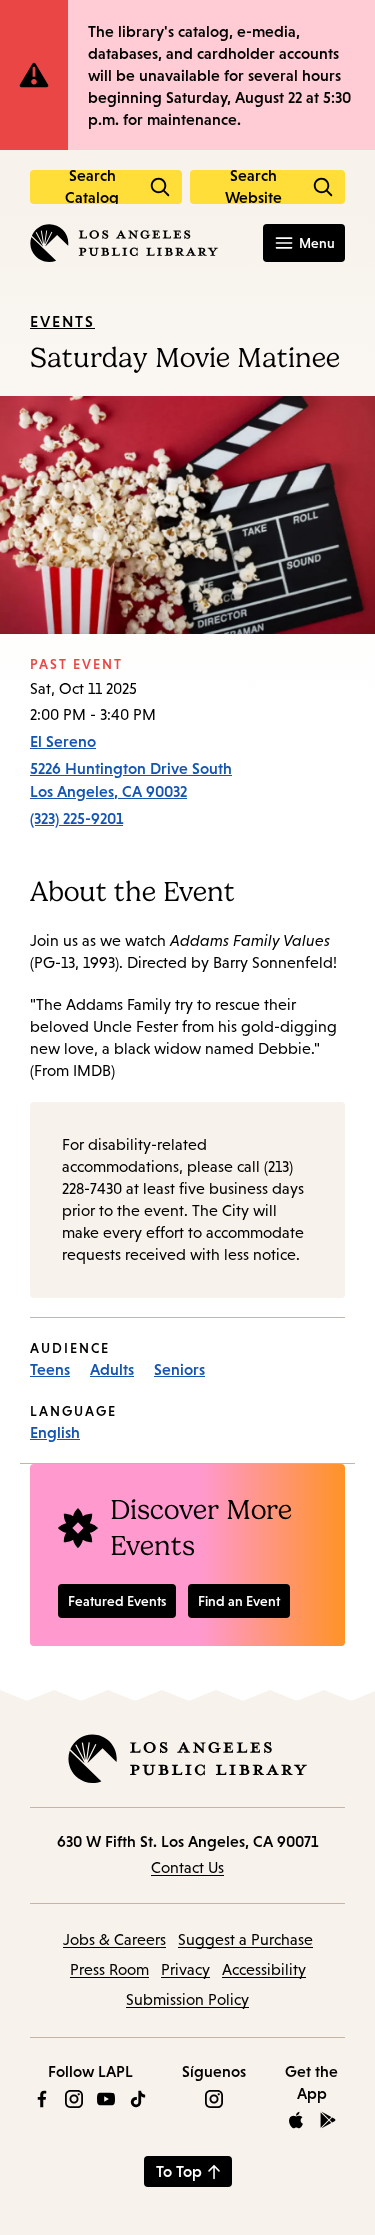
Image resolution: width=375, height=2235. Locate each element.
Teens (50, 1369)
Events (62, 321)
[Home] (124, 243)
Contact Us (187, 1867)
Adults (112, 1369)
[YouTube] (106, 2099)
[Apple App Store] (296, 2120)
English (55, 1432)
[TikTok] (138, 2099)
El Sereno (63, 741)
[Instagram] (74, 2099)
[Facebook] (42, 2099)
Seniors (179, 1369)
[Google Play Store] (328, 2120)
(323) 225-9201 (76, 818)
